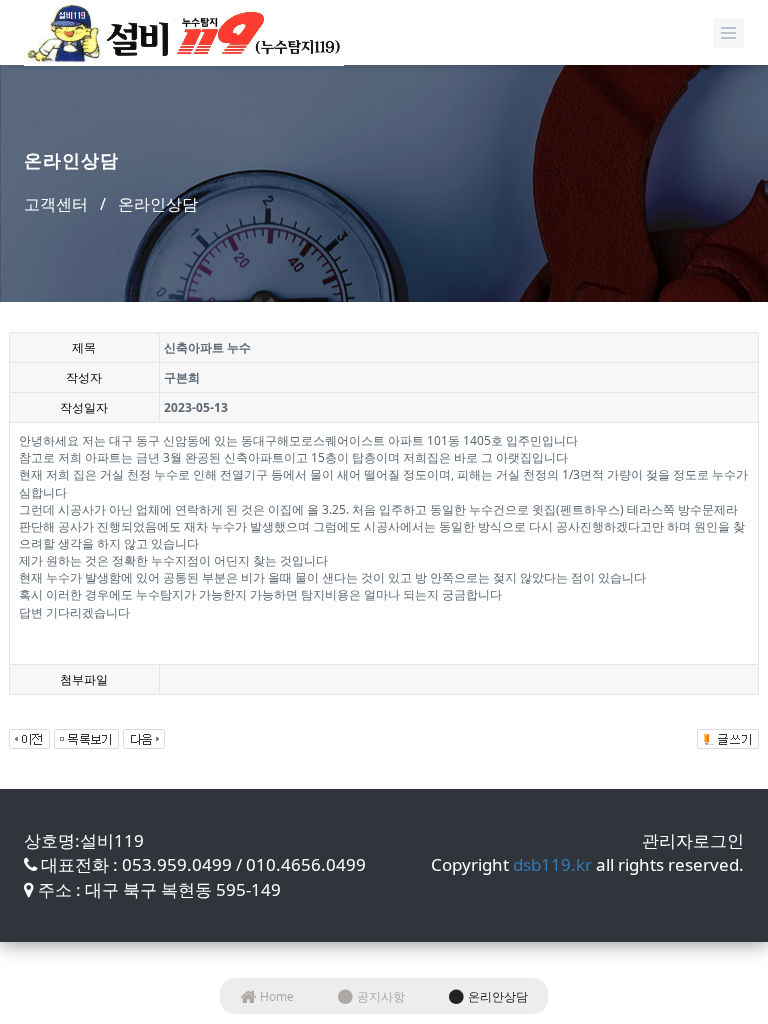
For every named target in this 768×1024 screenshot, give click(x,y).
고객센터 (56, 204)
